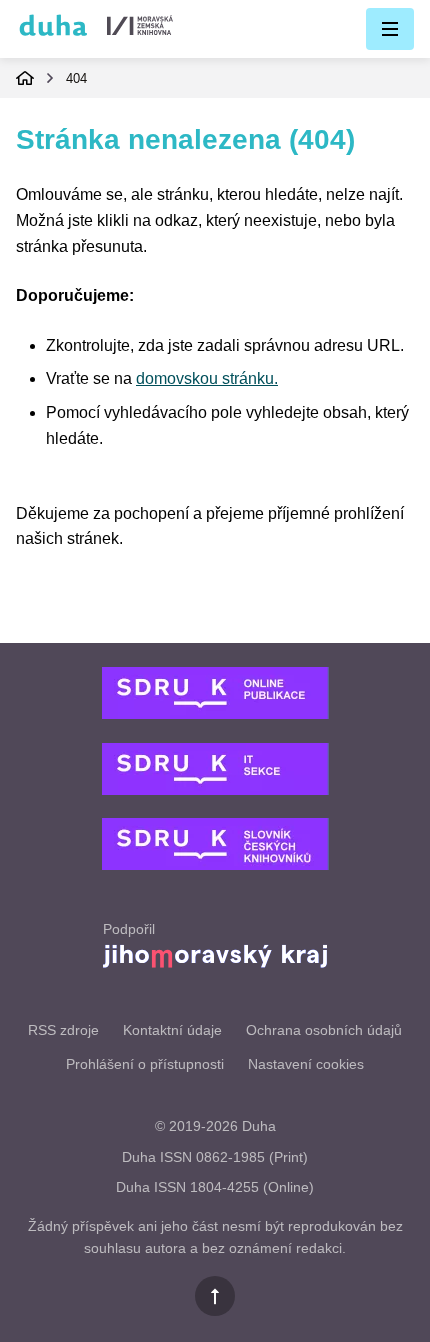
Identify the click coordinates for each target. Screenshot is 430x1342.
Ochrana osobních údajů (324, 1030)
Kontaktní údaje (172, 1030)
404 (76, 78)
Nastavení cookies (306, 1064)
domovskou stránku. (207, 378)
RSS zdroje (63, 1030)
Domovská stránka (25, 78)
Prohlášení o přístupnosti (145, 1064)
